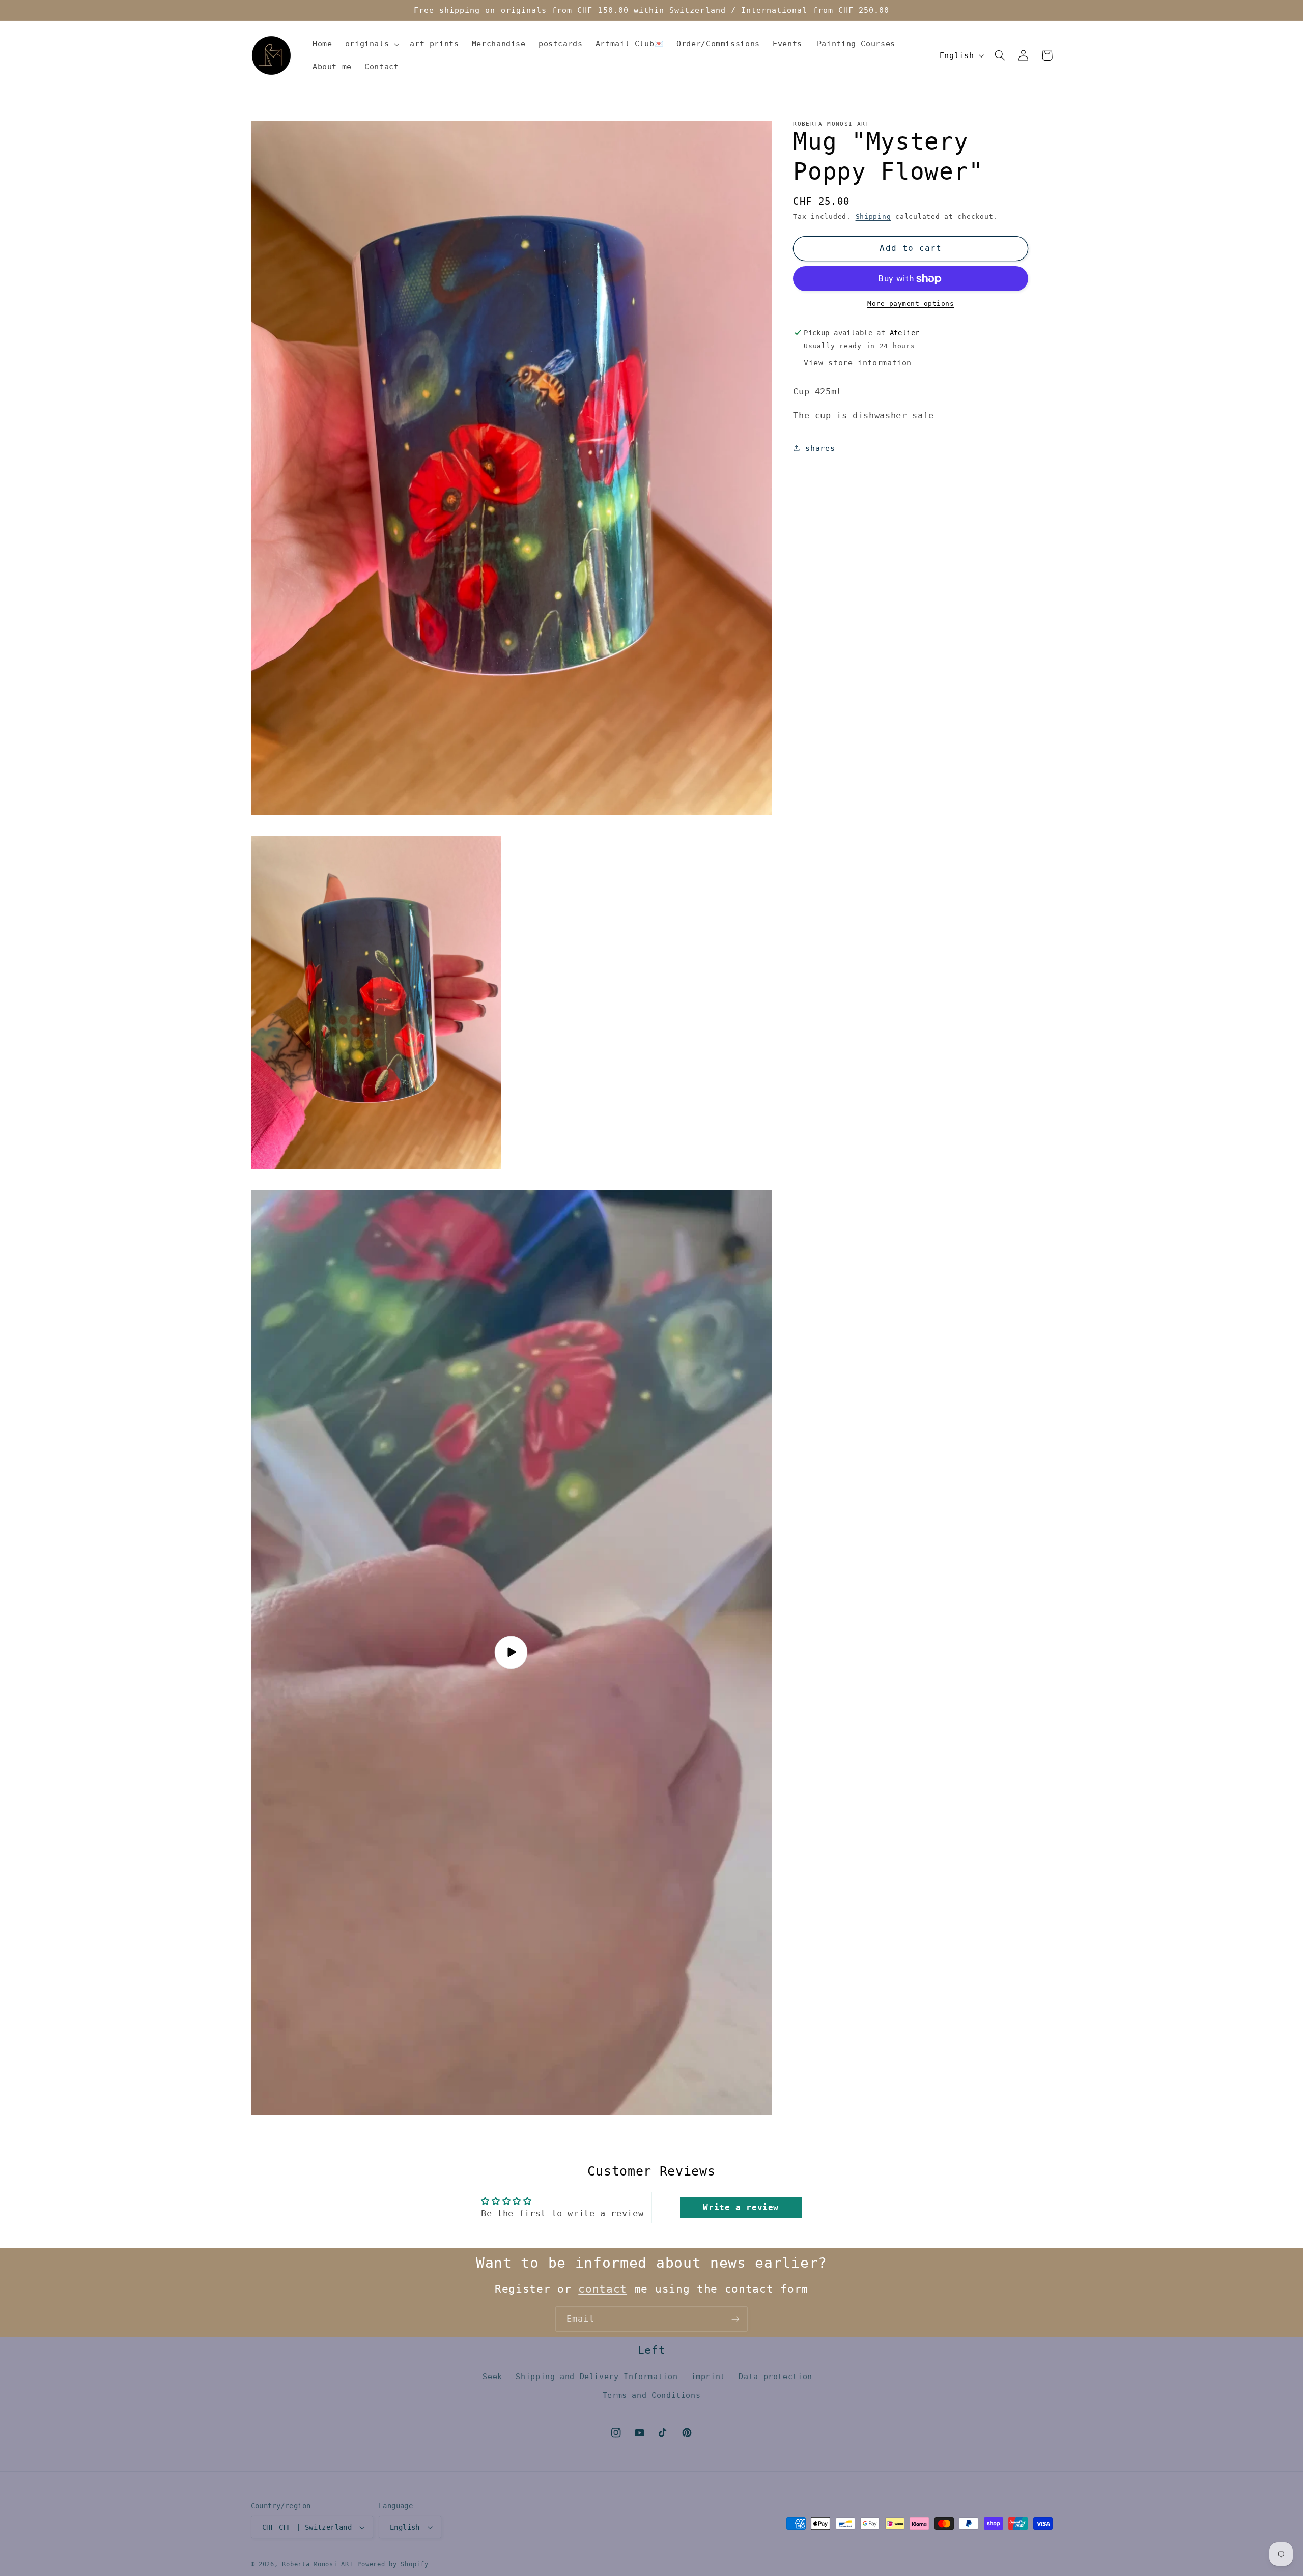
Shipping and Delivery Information (597, 2377)
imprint (708, 2377)
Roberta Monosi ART (317, 2564)
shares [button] (820, 448)
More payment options (911, 304)
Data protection (775, 2377)
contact (603, 2289)
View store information (858, 363)
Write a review (741, 2207)
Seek (492, 2377)
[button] (371, 44)
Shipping (873, 217)
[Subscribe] (735, 2319)
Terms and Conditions (652, 2395)
